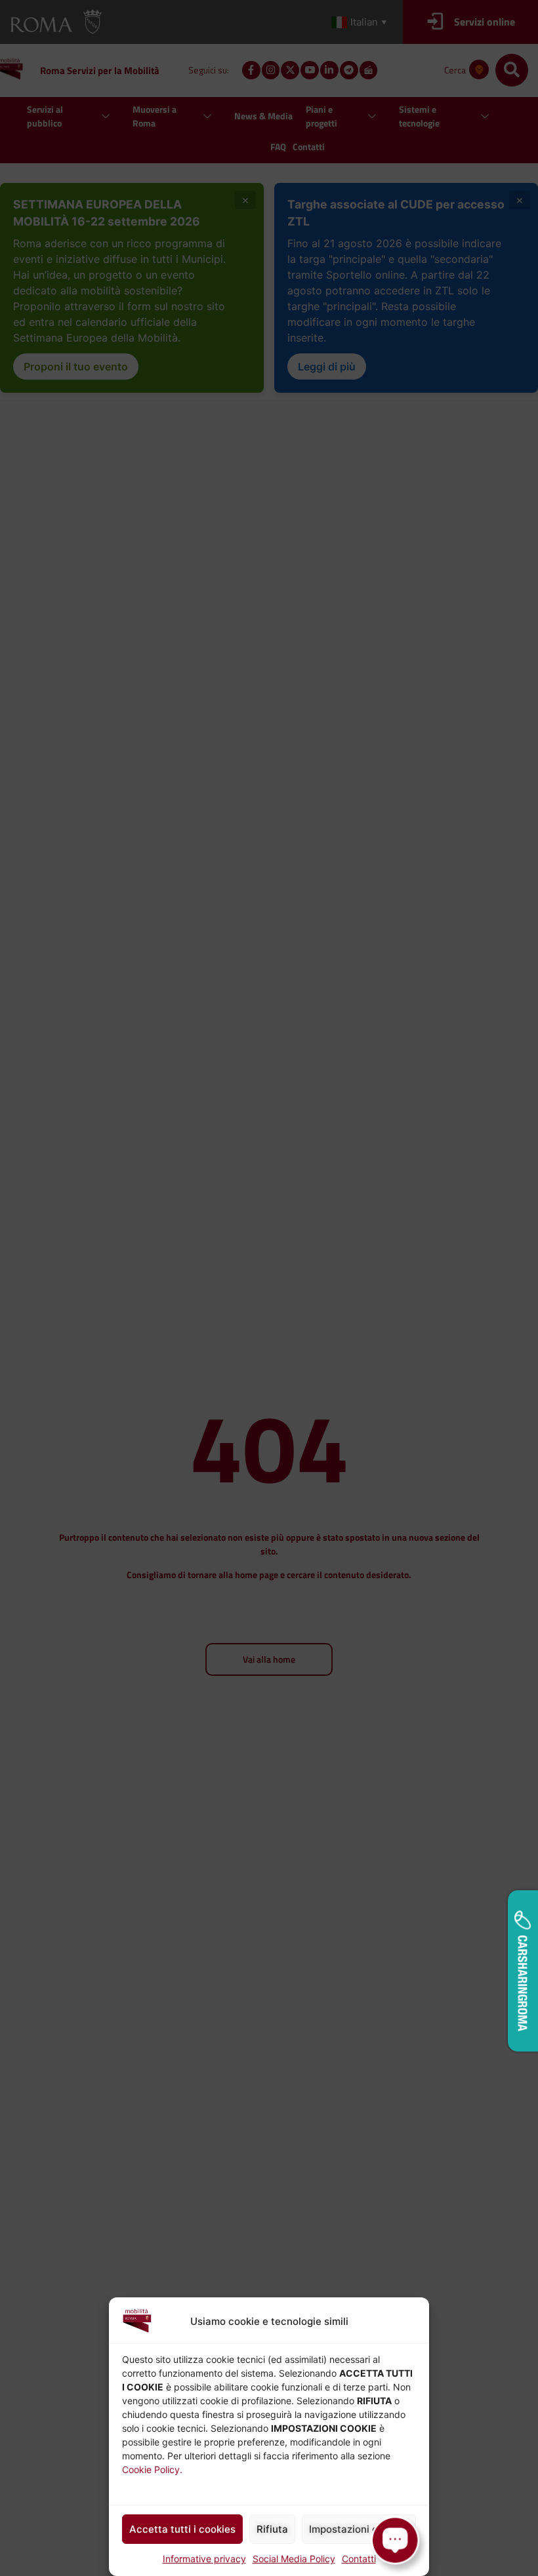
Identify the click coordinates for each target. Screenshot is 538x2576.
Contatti (359, 2559)
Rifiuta (272, 2529)
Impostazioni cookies (359, 2529)
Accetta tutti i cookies (182, 2529)
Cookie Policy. (152, 2469)
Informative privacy (204, 2559)
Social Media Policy (294, 2559)
